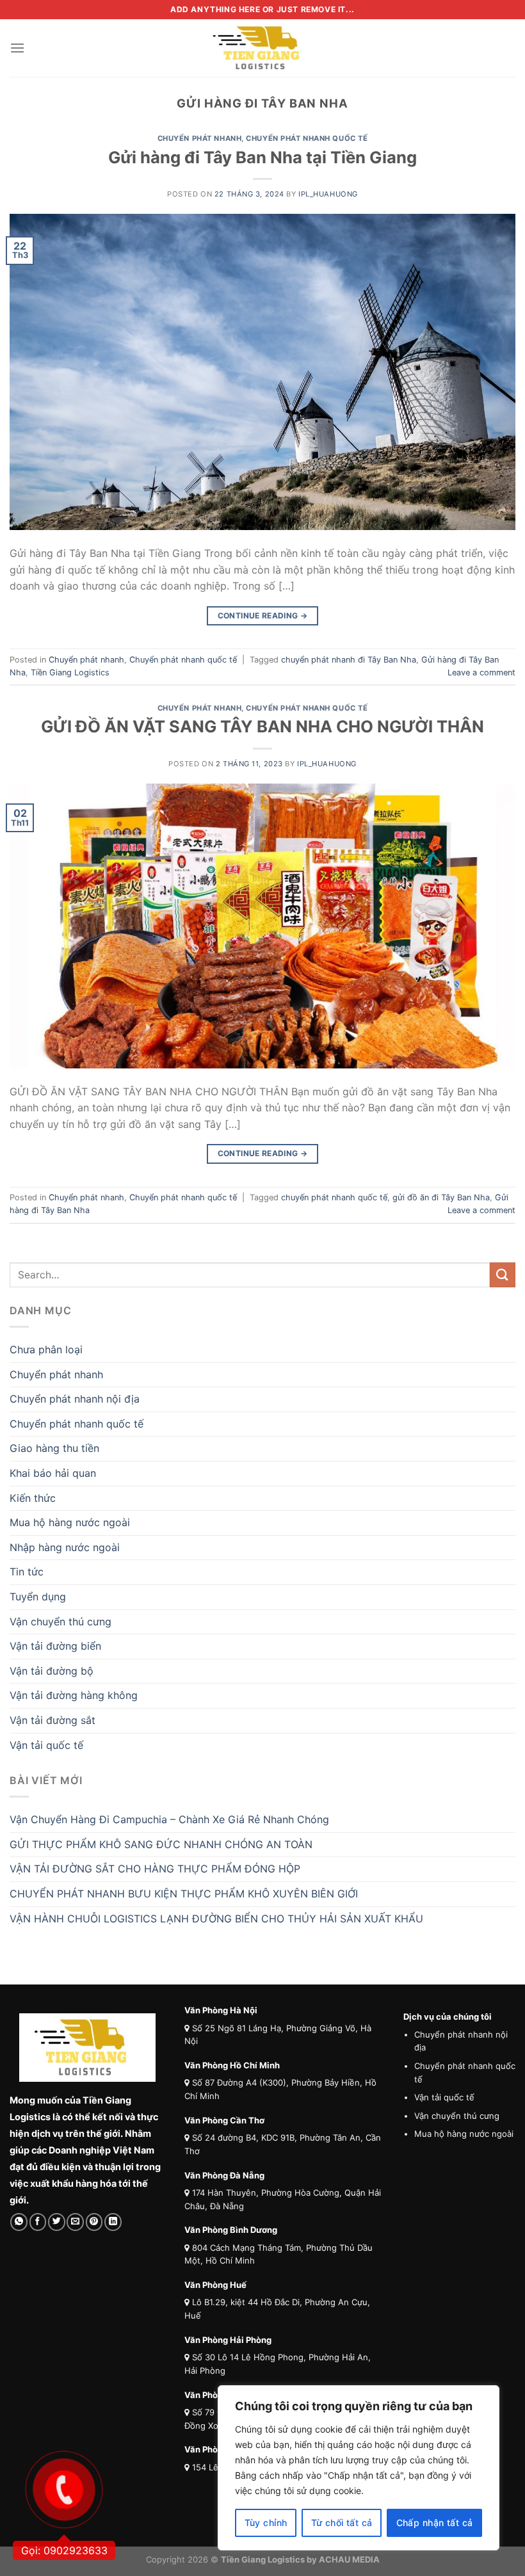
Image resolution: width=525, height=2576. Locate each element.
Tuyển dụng (38, 1597)
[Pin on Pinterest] (94, 2222)
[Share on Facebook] (38, 2222)
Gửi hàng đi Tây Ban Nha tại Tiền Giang (262, 157)
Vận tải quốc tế (46, 1745)
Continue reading (263, 616)
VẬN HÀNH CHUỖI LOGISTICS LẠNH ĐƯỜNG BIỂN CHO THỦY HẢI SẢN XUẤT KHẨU (216, 1919)
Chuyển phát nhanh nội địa (75, 1399)
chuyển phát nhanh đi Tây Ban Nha (349, 660)
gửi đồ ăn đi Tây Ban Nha (441, 1197)
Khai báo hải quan (53, 1473)
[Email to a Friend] (75, 2222)
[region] (359, 2468)
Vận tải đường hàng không (74, 1695)
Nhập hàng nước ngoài (65, 1547)
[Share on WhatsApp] (19, 2222)
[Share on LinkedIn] (113, 2222)
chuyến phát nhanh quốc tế (334, 1197)
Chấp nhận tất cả (435, 2523)
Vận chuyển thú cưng (61, 1622)
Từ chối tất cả (342, 2523)
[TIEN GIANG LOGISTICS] (262, 48)
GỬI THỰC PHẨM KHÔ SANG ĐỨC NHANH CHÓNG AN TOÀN (161, 1844)
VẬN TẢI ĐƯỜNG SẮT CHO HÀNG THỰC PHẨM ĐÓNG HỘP (155, 1869)
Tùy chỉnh (266, 2523)
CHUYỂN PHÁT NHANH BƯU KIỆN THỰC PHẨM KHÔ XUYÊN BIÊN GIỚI (184, 1894)
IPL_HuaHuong (328, 194)
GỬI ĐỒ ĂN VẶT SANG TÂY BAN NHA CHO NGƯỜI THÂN (262, 726)
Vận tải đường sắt (52, 1720)
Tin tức (27, 1572)
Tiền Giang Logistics (70, 672)
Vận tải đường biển (55, 1646)
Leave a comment (481, 672)
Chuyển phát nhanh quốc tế (307, 138)
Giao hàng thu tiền (54, 1448)
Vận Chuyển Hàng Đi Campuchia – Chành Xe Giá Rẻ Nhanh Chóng (169, 1819)
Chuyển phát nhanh (200, 138)
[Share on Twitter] (57, 2222)
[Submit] (503, 1275)
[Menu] (17, 48)
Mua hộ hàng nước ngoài (70, 1522)
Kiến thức (33, 1498)
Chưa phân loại (46, 1349)
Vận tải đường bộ (52, 1671)
